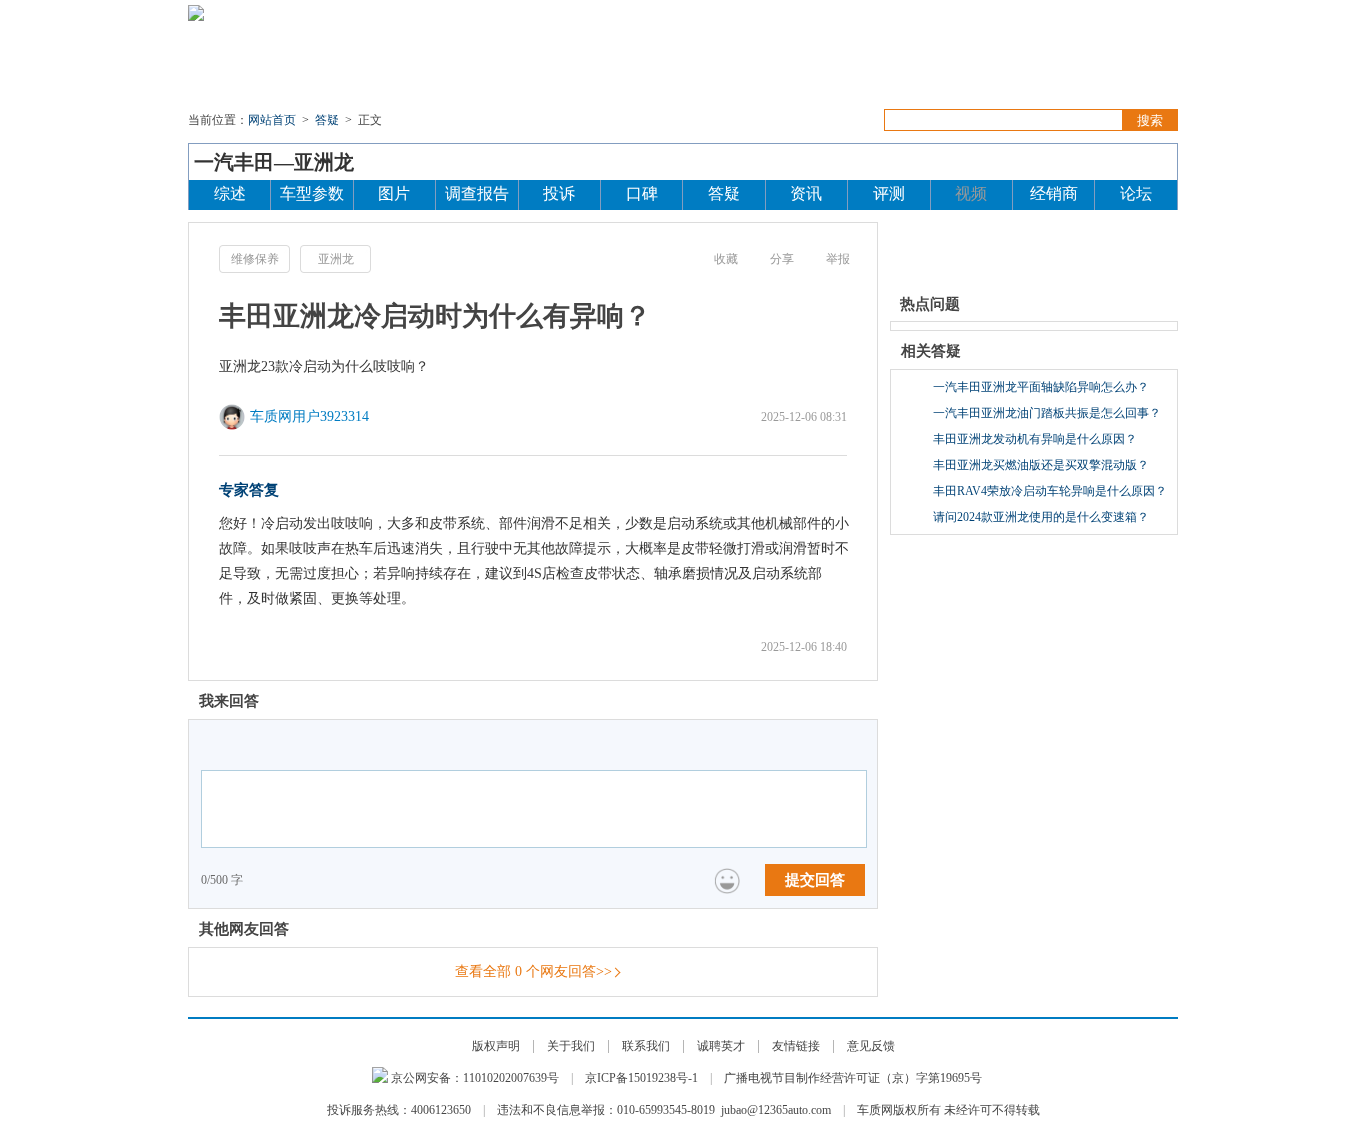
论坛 (1153, 59)
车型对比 (657, 59)
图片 (955, 59)
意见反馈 (871, 1046)
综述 (230, 193)
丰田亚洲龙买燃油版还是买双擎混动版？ (1041, 465)
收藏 (726, 259)
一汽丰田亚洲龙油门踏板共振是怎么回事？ (1047, 413)
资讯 (380, 59)
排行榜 (583, 59)
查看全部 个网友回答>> (533, 971)
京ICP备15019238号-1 (641, 1078)
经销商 (1054, 193)
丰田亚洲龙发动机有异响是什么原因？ (1035, 439)
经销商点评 (1079, 59)
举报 (838, 259)
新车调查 (789, 59)
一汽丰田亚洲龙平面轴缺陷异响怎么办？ (1041, 387)
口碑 (905, 59)
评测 (723, 59)
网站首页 (272, 120)
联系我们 (646, 1046)
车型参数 (312, 193)
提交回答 (815, 880)
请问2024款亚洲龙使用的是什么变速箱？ (1041, 517)
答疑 (855, 59)
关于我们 (571, 1046)
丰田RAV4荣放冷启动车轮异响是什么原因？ (1050, 491)
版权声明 (496, 1046)
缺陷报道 (509, 59)
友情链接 (796, 1046)
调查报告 (477, 193)
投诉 (443, 59)
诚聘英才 (721, 1046)
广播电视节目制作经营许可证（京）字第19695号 (853, 1078)
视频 (1005, 59)
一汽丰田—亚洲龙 (274, 162)
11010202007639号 (511, 1078)
